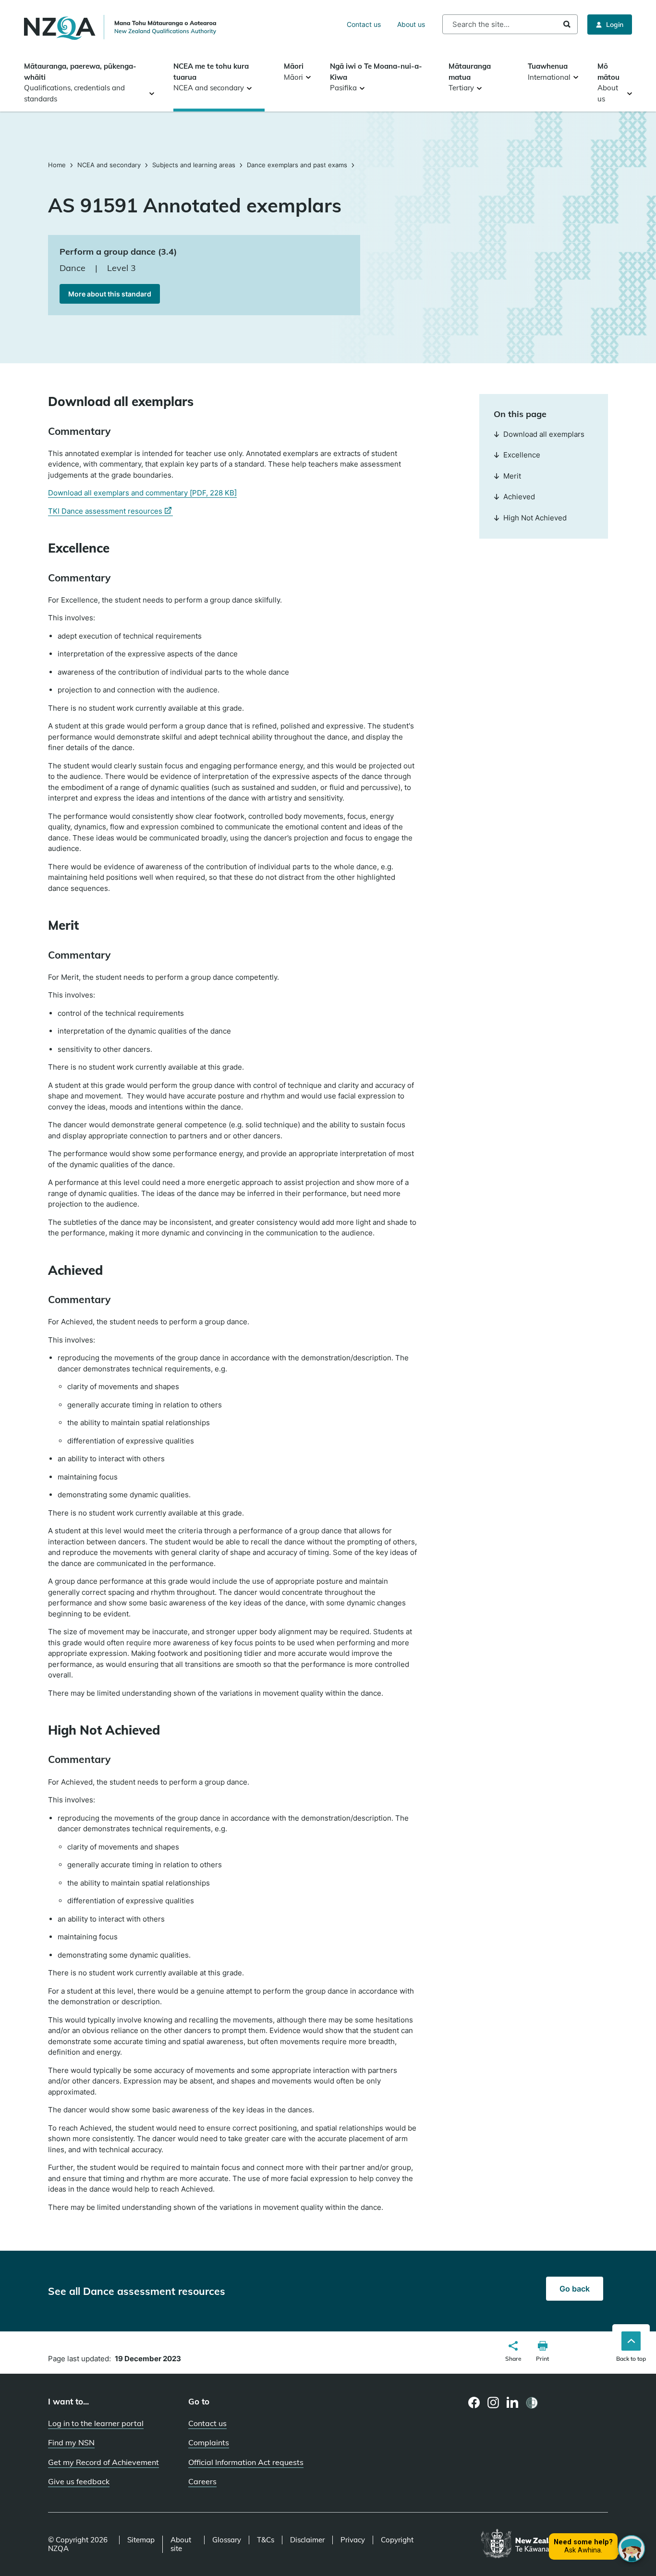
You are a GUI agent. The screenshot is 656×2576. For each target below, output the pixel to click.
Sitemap (141, 2540)
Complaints (209, 2442)
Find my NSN (71, 2442)
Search (567, 24)
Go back (575, 2289)
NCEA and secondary (109, 165)
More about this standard (110, 294)
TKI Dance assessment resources (110, 511)
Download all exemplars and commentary (142, 493)
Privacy (353, 2540)
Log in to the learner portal (96, 2423)
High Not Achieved (535, 518)
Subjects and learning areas (194, 165)
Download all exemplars (544, 434)
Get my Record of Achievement (103, 2462)
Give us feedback (79, 2481)
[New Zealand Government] (544, 2544)
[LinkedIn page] (513, 2403)
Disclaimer (307, 2540)
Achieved (519, 497)
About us (411, 24)
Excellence (522, 455)
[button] (513, 2353)
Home (58, 165)
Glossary (227, 2540)
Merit (512, 476)
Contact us (364, 24)
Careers (202, 2481)
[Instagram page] (493, 2403)
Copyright (397, 2540)
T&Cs (266, 2540)
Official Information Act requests (246, 2462)
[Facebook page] (474, 2403)
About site (181, 2544)
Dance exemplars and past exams (297, 165)
